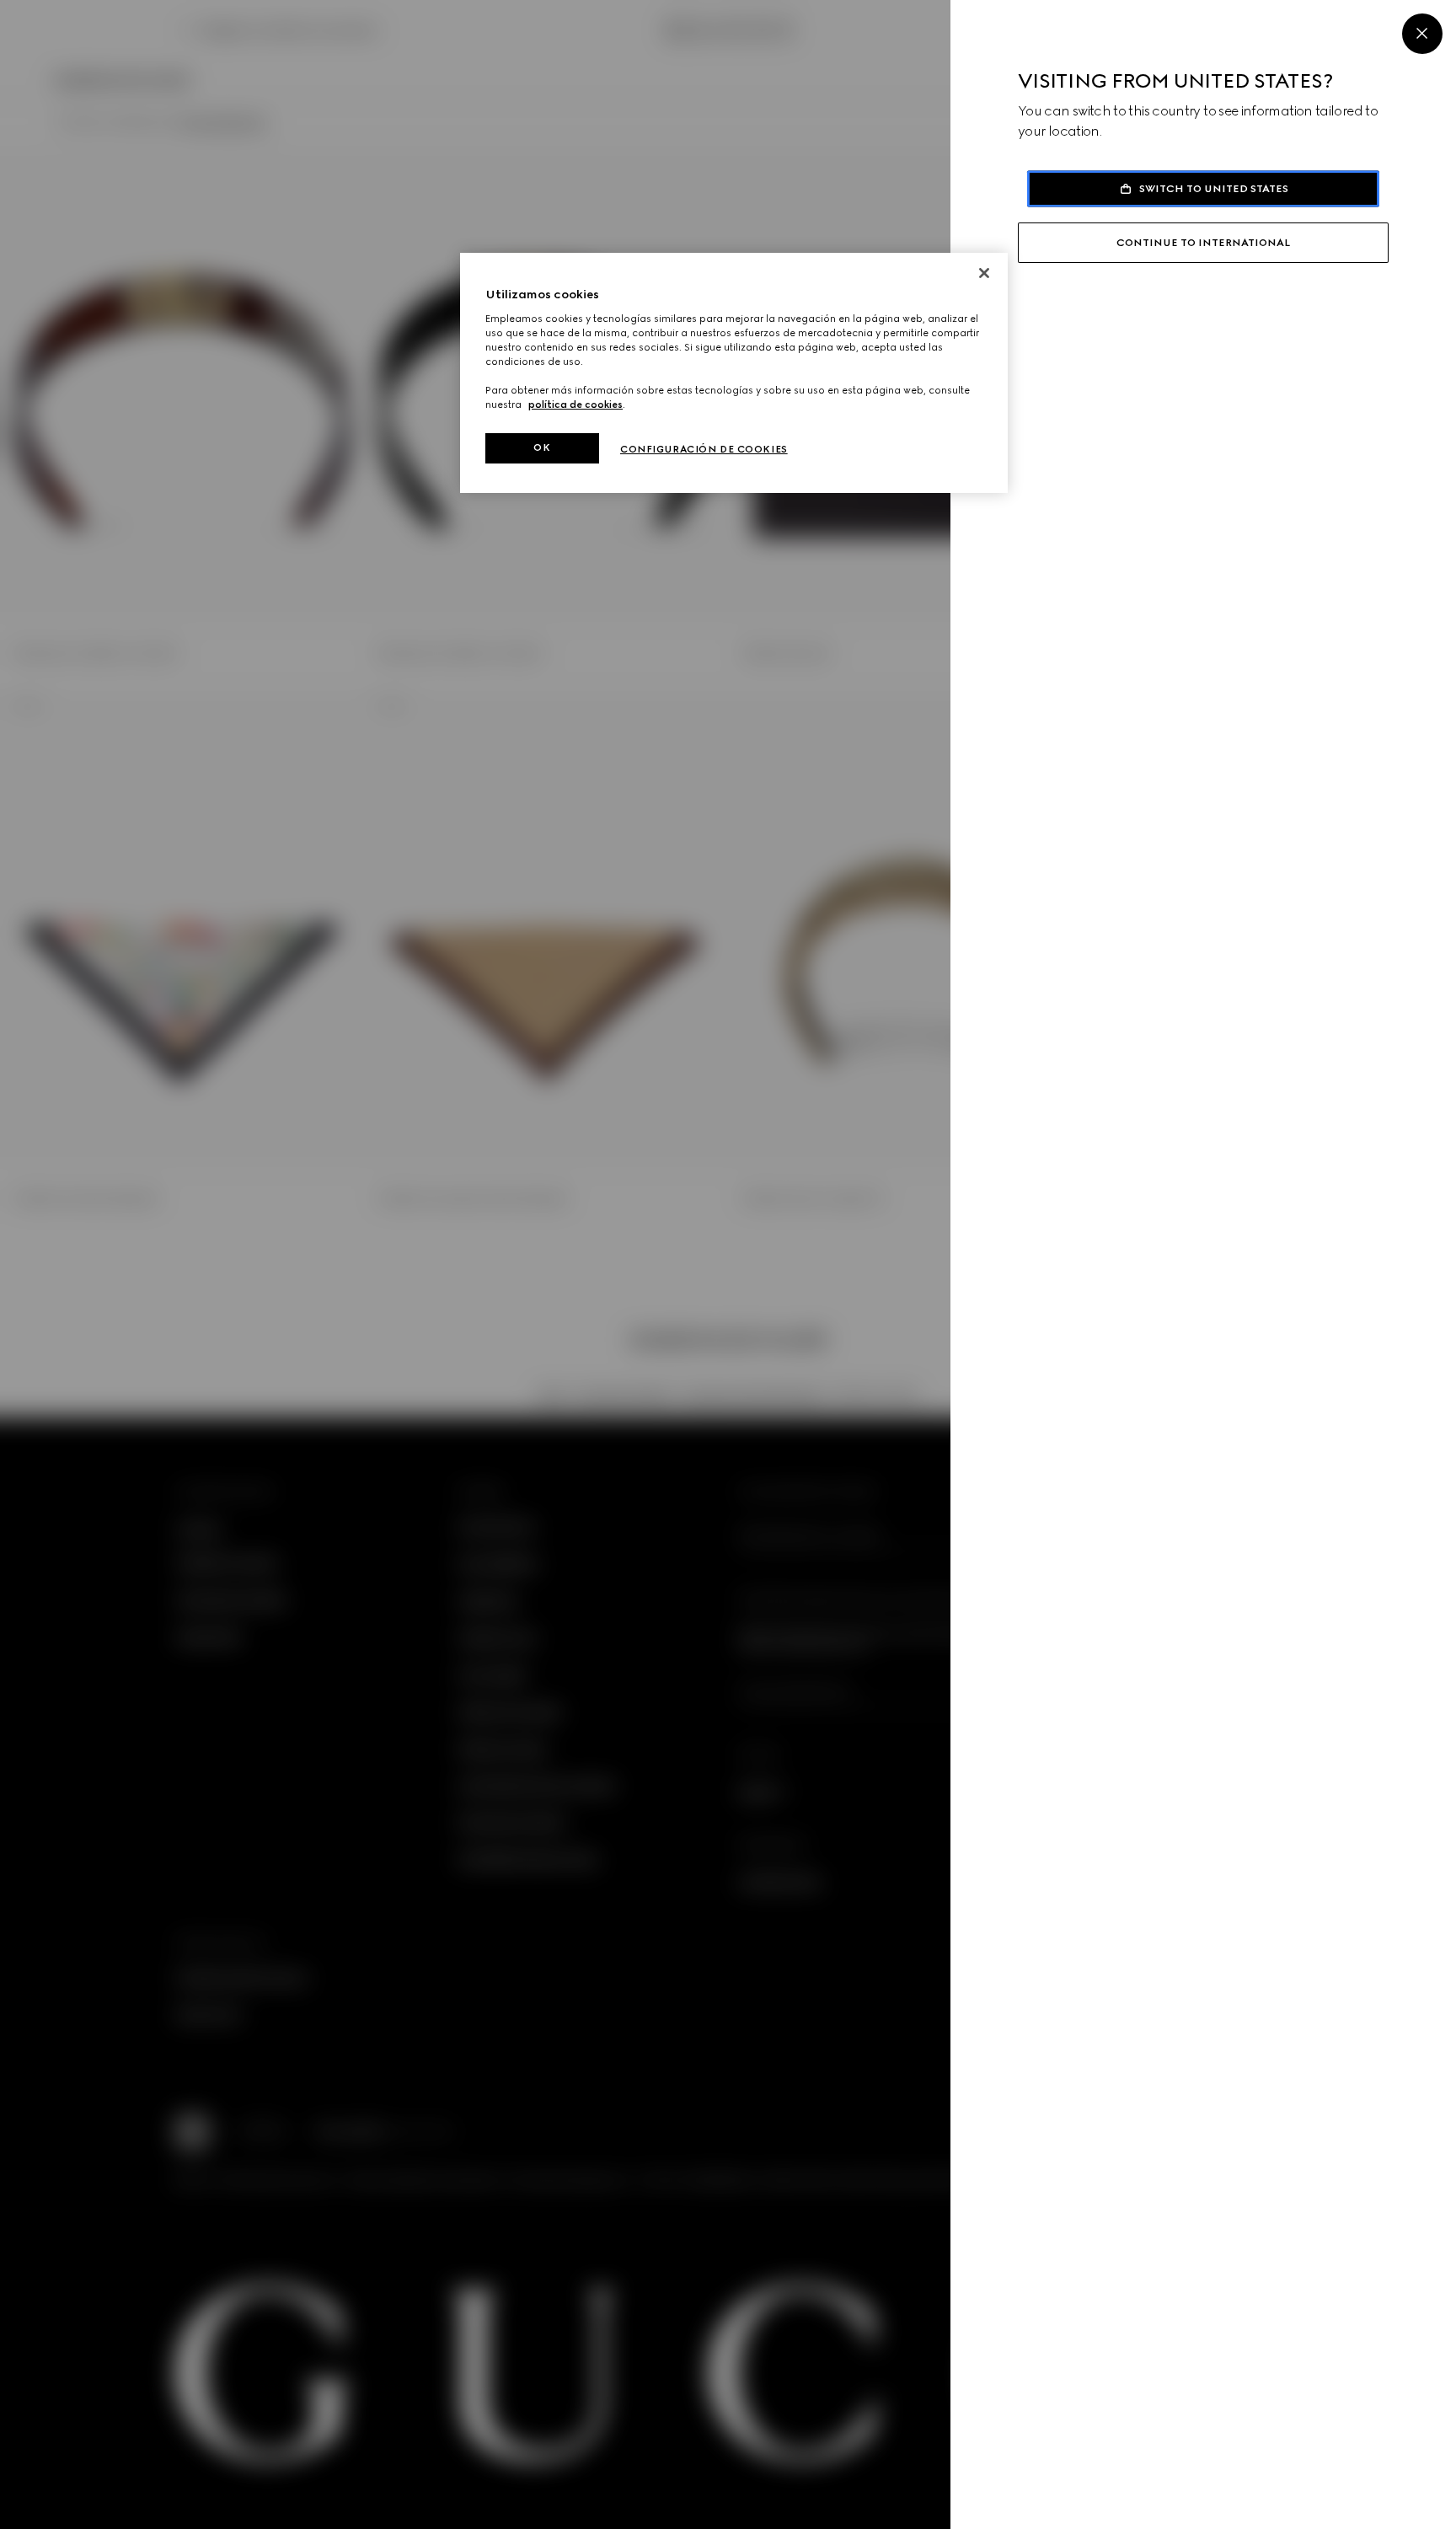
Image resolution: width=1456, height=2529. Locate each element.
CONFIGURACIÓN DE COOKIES (704, 449)
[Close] (1422, 34)
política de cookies (575, 405)
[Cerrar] (984, 273)
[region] (734, 373)
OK (542, 447)
